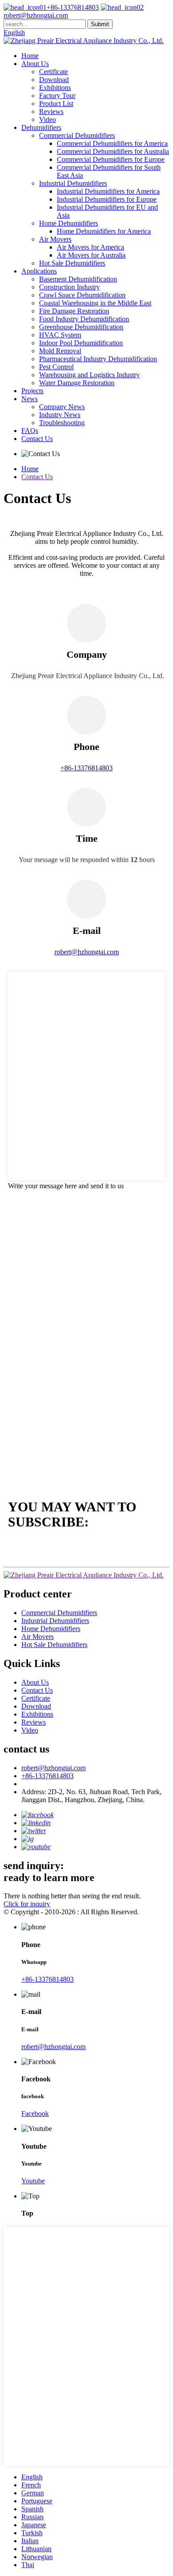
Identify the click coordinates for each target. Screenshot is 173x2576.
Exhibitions (55, 88)
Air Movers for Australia (91, 255)
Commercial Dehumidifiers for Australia (113, 151)
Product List (56, 103)
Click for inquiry (27, 1904)
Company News (62, 407)
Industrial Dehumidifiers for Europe (107, 199)
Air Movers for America (90, 247)
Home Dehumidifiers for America (104, 231)
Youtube (33, 2181)
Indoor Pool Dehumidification (81, 343)
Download (54, 80)
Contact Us (37, 439)
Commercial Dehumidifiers (77, 135)
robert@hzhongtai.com (53, 1768)
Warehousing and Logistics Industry (89, 375)
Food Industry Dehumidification (84, 319)
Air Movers (55, 239)
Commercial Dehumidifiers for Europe (111, 159)
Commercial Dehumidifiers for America (112, 143)
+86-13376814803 (73, 7)
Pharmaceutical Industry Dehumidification (98, 359)
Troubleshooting (62, 423)
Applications (39, 271)
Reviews (51, 111)
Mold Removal (60, 351)
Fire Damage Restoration (74, 311)
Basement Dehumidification (78, 279)
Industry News (60, 415)
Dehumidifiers (41, 127)
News (29, 399)
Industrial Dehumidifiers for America (108, 191)
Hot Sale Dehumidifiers (72, 263)
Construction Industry (69, 287)
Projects (32, 391)
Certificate (53, 72)
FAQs (30, 431)
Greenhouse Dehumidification (81, 327)
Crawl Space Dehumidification (82, 295)
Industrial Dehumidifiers (73, 183)
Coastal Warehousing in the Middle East (95, 303)
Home (30, 56)
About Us (35, 64)
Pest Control (56, 367)
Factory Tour (57, 96)
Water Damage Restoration (77, 383)
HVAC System (60, 335)
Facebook (35, 2113)
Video (47, 119)
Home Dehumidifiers (69, 223)
